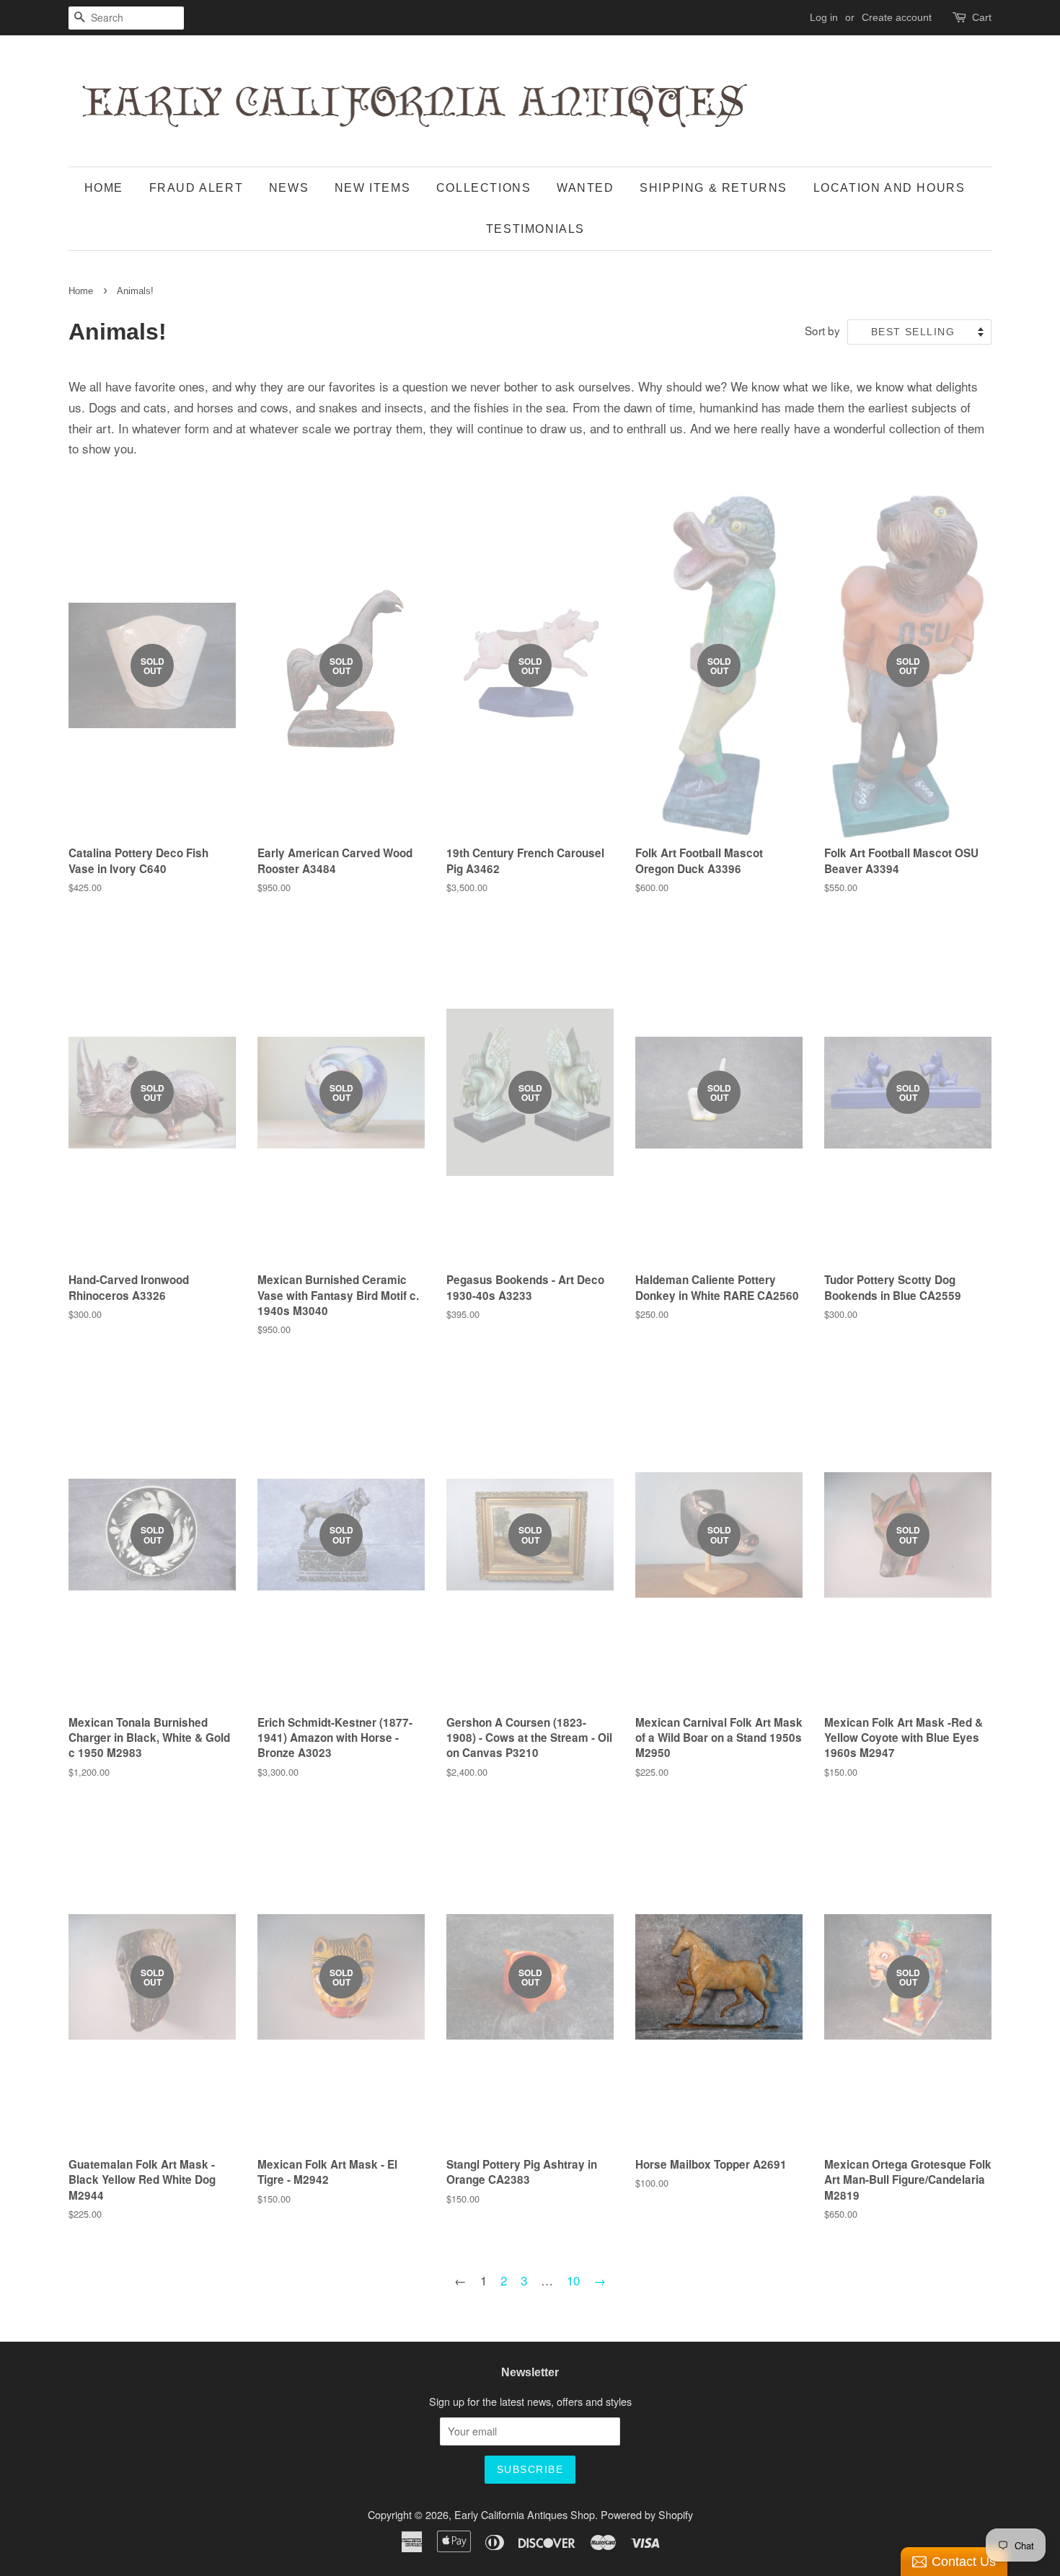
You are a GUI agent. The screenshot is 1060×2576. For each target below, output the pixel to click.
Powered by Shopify (647, 2514)
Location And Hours (889, 188)
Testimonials (535, 229)
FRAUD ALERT (196, 188)
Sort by (822, 330)
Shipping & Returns (714, 188)
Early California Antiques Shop (525, 2514)
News (289, 188)
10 (573, 2280)
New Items (372, 188)
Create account (897, 17)
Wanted (586, 188)
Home (104, 188)
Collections (484, 188)
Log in (824, 17)
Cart (982, 17)
